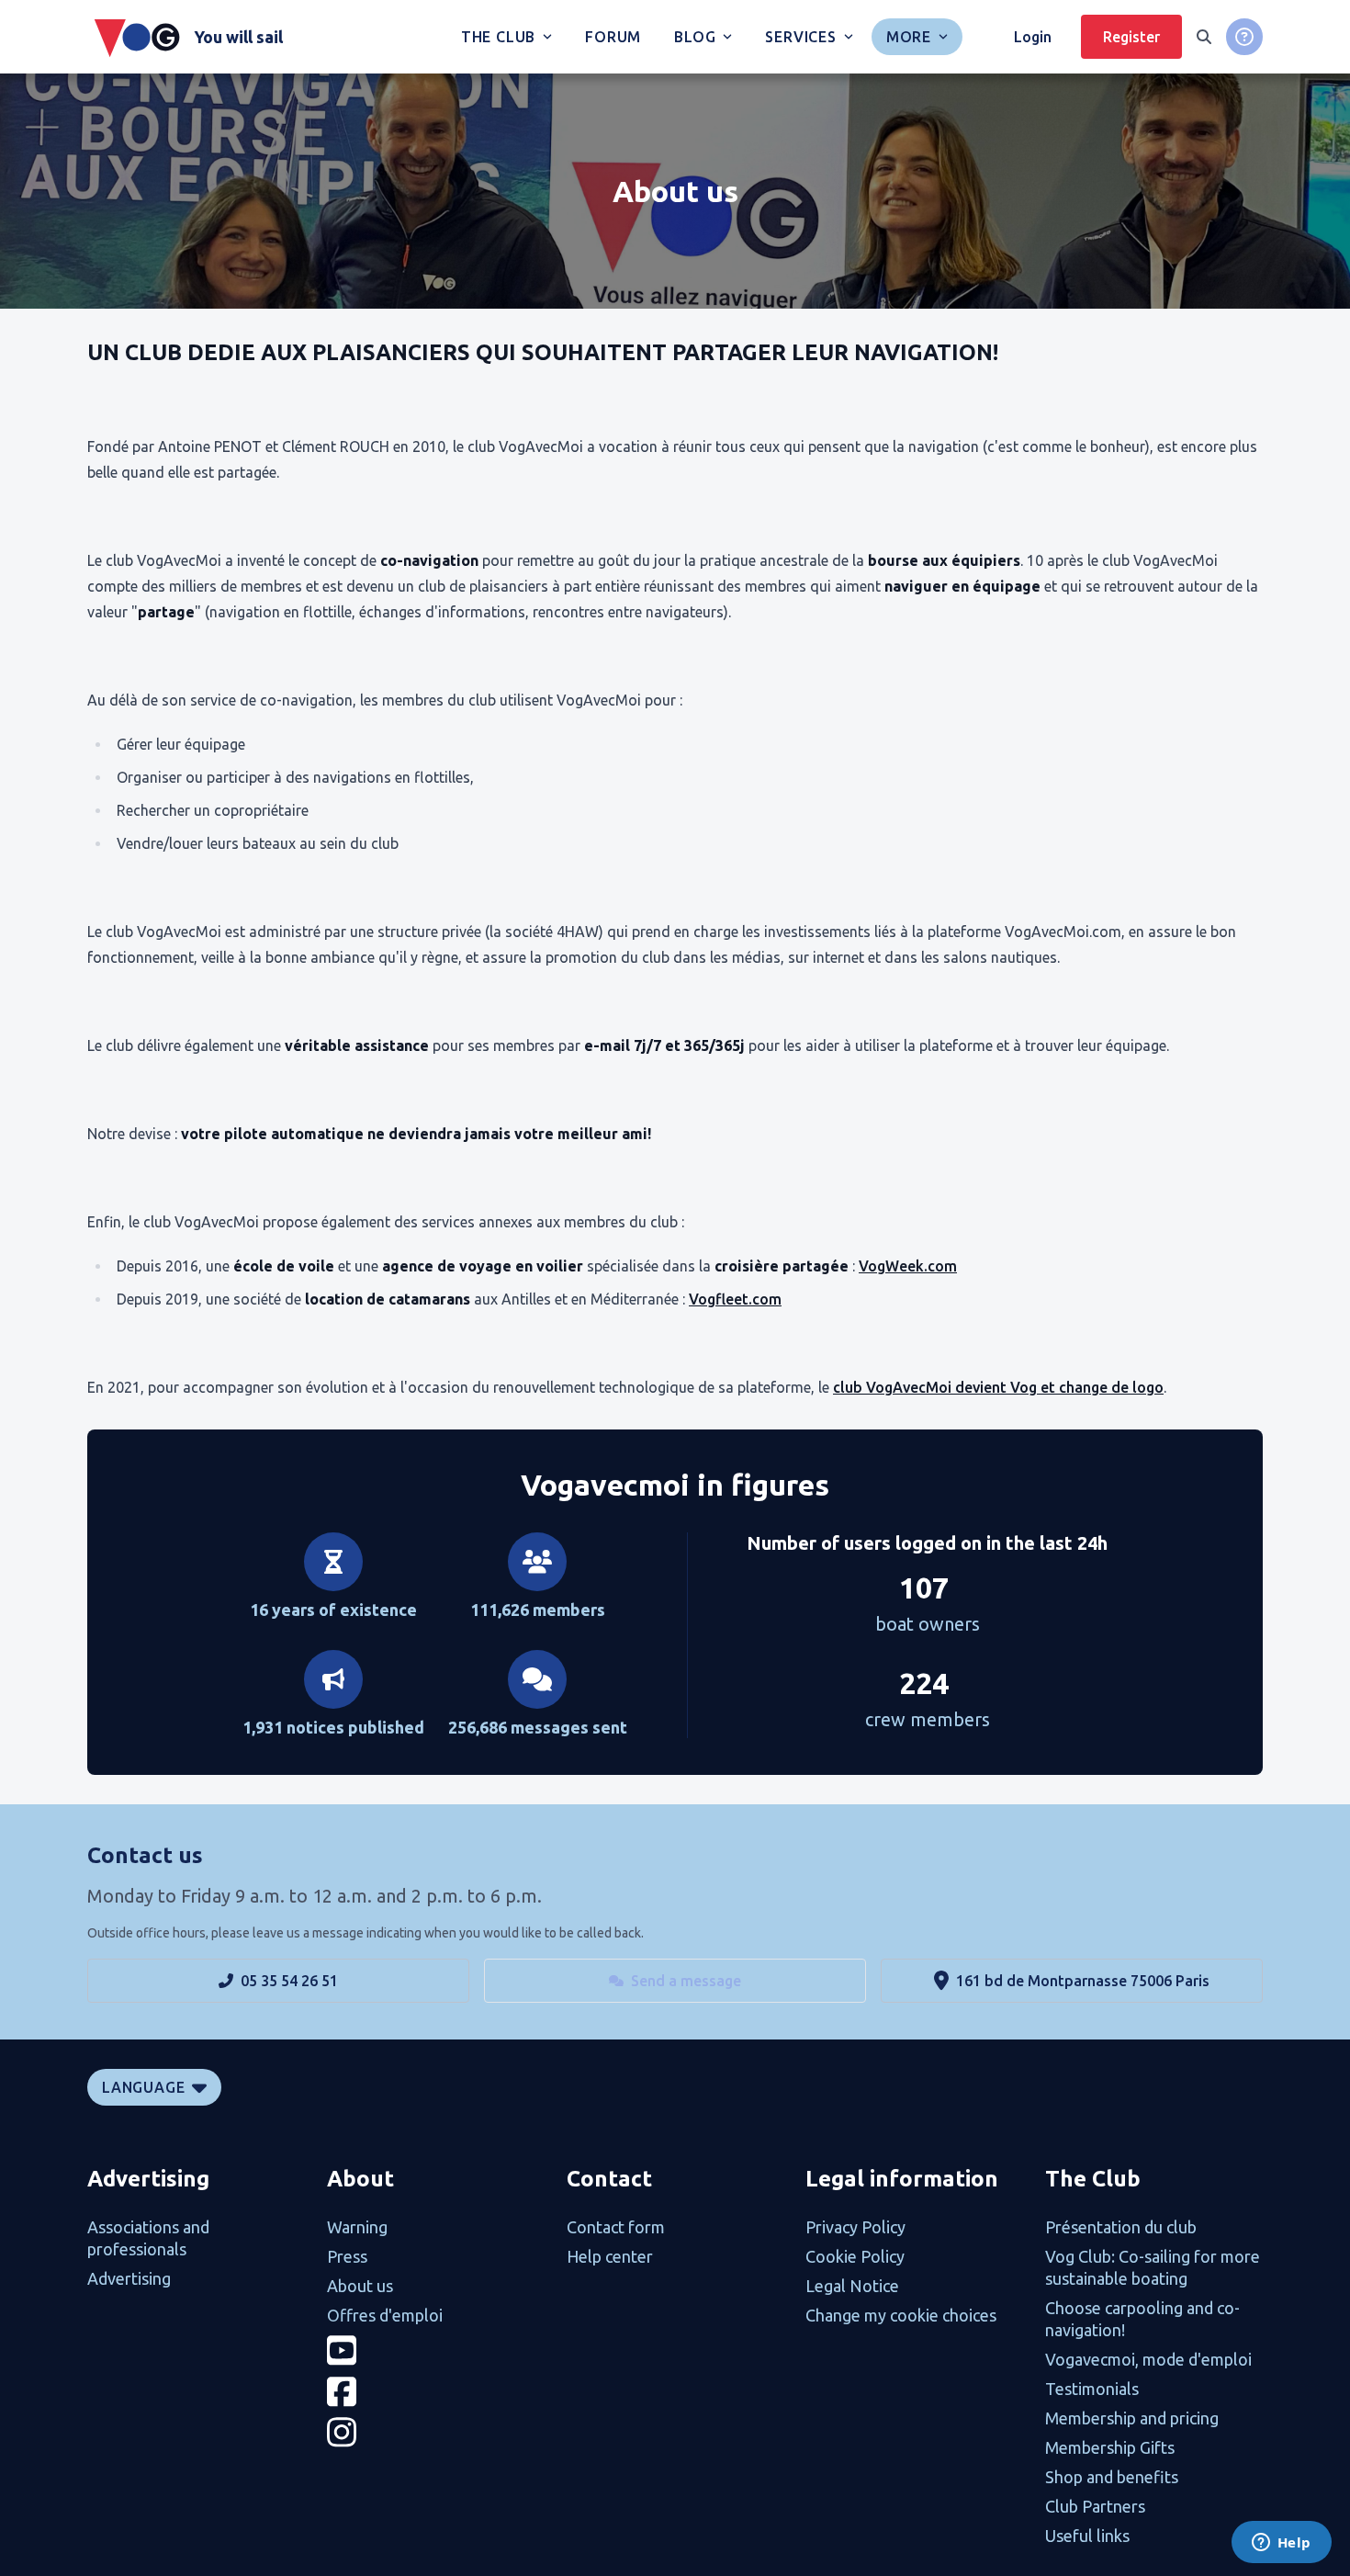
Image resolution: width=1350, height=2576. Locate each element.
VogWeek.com (908, 1266)
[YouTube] (436, 2350)
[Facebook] (436, 2392)
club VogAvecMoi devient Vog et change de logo (998, 1387)
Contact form (616, 2227)
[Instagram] (436, 2432)
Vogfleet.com (735, 1299)
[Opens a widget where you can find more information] (1281, 2544)
